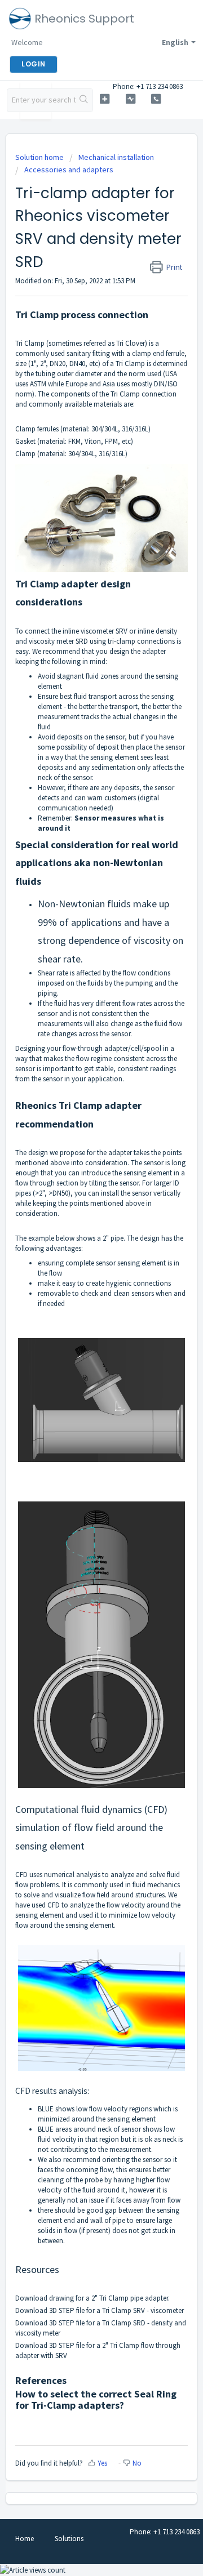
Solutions (69, 2539)
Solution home (40, 157)
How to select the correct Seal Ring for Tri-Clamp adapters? (96, 2399)
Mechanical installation (116, 157)
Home (25, 2539)
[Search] (84, 100)
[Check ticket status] (131, 99)
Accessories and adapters (69, 170)
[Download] (81, 1320)
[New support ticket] (105, 99)
